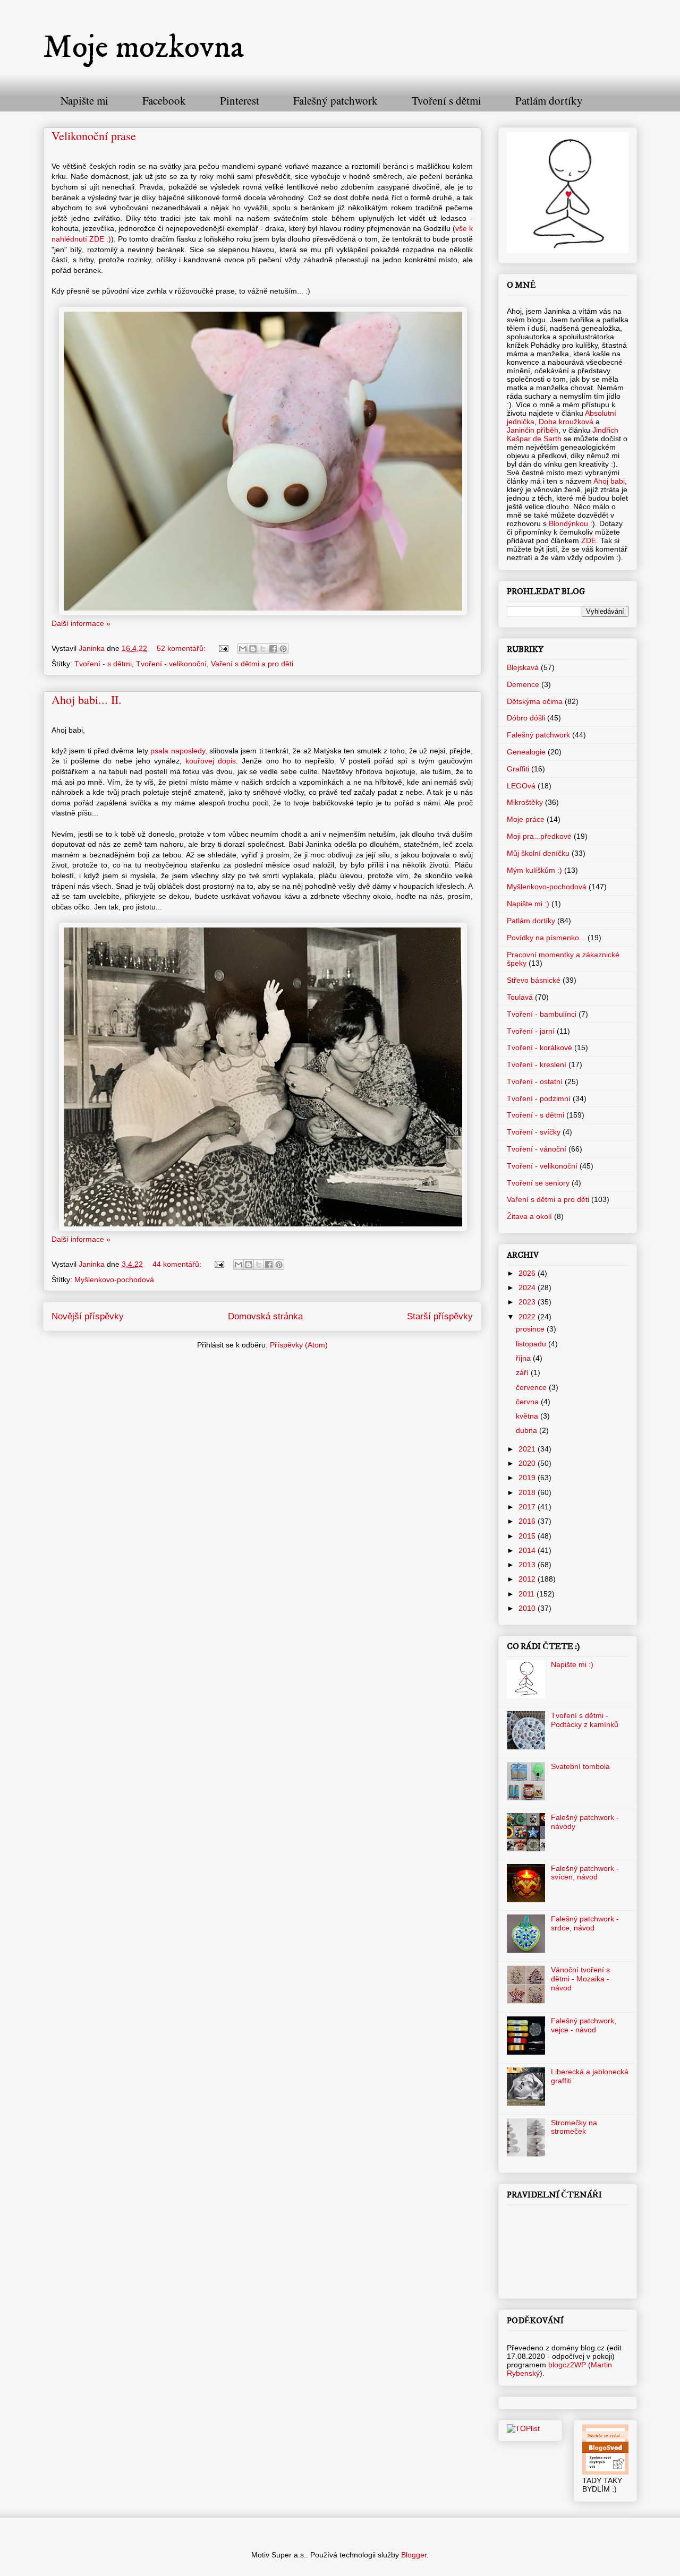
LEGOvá (521, 786)
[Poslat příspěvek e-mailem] (223, 648)
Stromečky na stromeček (574, 2127)
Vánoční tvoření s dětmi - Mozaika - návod (580, 1979)
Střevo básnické (534, 980)
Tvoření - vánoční (537, 1149)
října (524, 1358)
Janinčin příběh (533, 430)
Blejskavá (523, 667)
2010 (528, 1608)
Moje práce (526, 819)
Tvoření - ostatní (535, 1081)
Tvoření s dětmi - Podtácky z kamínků (585, 1720)
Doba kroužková (566, 422)
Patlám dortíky (549, 100)
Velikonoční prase (94, 136)
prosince (531, 1329)
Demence (523, 684)
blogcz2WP (567, 2365)
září (523, 1372)
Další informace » (81, 623)
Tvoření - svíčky (534, 1132)
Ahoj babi (609, 481)
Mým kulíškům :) (534, 870)
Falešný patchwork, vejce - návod (584, 2025)
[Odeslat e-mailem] (243, 649)
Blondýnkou (567, 523)
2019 (528, 1478)
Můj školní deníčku (538, 853)
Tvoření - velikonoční (171, 664)
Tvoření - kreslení (537, 1064)
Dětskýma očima (535, 701)
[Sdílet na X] (263, 649)
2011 (528, 1594)
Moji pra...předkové (539, 836)
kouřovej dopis (211, 761)
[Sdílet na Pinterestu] (283, 649)
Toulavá (520, 997)
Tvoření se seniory (538, 1183)
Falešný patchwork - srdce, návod (585, 1923)
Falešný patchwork (335, 100)
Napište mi (84, 100)
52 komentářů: (182, 648)
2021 (528, 1449)
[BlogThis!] (253, 649)
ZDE (589, 540)
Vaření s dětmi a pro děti (252, 664)
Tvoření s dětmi (447, 100)
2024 (528, 1287)
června (528, 1402)
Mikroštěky (525, 802)
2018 (528, 1492)
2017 (528, 1507)
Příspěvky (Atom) (299, 1345)
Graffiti (518, 769)
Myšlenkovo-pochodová (114, 1280)
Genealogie (526, 752)
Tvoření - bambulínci (542, 1014)
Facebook (164, 100)
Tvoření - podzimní (539, 1098)
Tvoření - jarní (531, 1031)
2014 (528, 1550)
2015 (528, 1536)
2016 (528, 1521)
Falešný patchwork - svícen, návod (585, 1873)
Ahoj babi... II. (87, 699)
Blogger (414, 2555)
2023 (528, 1302)
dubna (528, 1430)
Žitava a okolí (529, 1216)
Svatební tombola (580, 1766)
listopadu (532, 1344)
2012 (528, 1579)
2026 (528, 1273)
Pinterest (240, 100)
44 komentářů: (178, 1264)
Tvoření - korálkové (539, 1047)
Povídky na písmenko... (546, 938)
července (532, 1387)
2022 (528, 1317)
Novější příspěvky (88, 1316)
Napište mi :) (528, 904)
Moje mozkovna (144, 48)
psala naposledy (177, 751)
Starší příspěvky (440, 1316)
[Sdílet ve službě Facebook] (273, 649)
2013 (528, 1565)
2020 (528, 1463)
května (528, 1416)
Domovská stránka (265, 1316)
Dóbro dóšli (526, 718)
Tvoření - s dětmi (103, 664)
